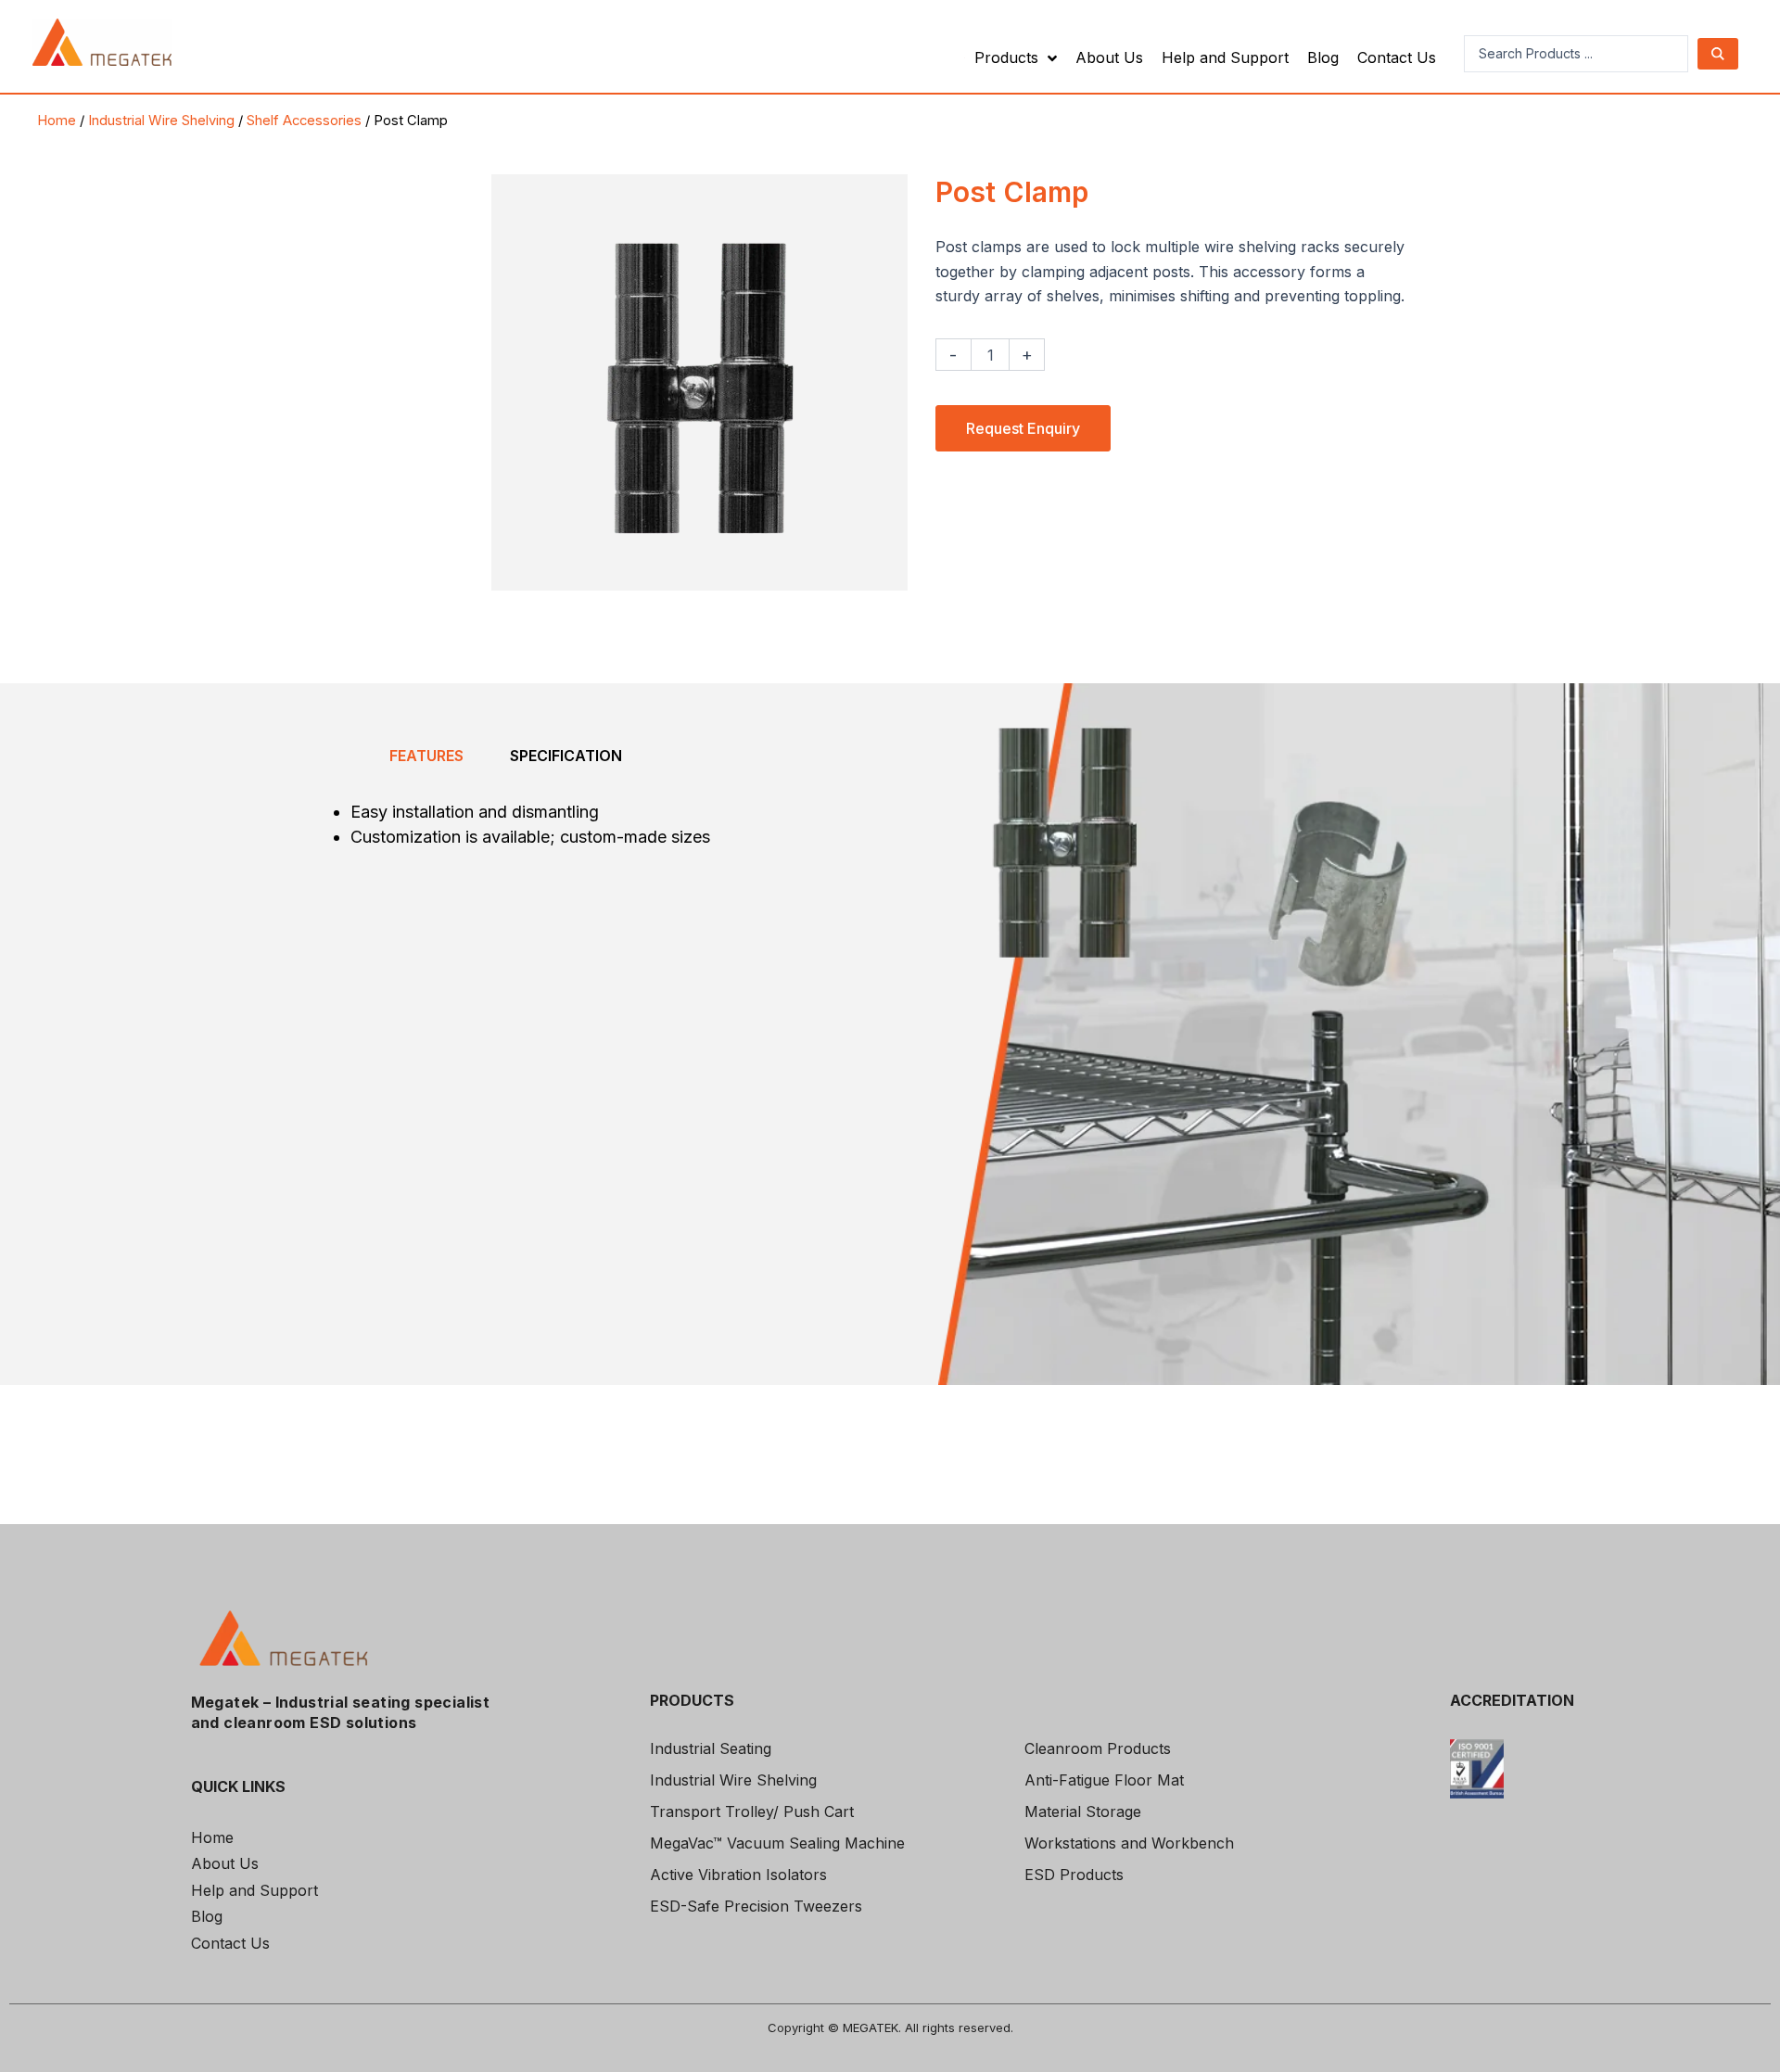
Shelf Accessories (304, 121)
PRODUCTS (692, 1700)
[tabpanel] (505, 837)
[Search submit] (1718, 54)
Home (57, 121)
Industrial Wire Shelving (161, 121)
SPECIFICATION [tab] (566, 756)
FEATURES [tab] (426, 756)
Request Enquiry (1023, 428)
